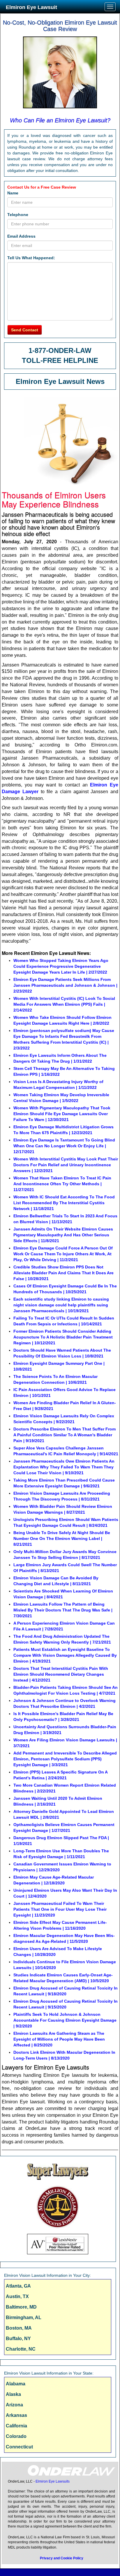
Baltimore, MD (21, 2307)
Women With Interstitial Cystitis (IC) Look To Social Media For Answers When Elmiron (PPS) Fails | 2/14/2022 (64, 1004)
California (16, 2426)
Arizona (14, 2405)
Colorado (16, 2436)
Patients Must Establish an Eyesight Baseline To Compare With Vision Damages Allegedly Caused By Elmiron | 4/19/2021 (65, 1655)
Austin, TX (17, 2296)
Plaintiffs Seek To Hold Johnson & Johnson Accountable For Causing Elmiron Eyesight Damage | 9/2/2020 (65, 2020)
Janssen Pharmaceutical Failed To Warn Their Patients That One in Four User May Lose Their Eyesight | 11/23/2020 (60, 1909)
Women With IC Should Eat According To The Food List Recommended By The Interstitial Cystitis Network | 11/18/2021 (64, 1203)
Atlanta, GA (18, 2286)
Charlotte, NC (21, 2349)
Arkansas (16, 2415)
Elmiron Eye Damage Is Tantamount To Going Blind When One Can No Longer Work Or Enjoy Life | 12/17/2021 (64, 1146)
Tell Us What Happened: (31, 258)
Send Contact (25, 330)
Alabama (16, 2384)
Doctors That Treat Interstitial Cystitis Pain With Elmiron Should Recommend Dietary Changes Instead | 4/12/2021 (61, 1674)
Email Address (21, 236)
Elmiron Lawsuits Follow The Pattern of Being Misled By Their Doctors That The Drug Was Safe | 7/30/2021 (63, 1610)
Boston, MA (19, 2328)
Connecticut (19, 2447)
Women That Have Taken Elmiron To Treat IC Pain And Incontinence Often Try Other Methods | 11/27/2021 (62, 1184)
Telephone (18, 215)
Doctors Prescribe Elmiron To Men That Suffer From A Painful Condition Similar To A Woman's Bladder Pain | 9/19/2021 (65, 1435)
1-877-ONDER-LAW (60, 350)
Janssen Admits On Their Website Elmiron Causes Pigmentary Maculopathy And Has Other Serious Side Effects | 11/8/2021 (63, 1235)
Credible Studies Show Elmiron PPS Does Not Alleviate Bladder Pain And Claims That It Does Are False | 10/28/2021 (63, 1273)
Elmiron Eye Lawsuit (31, 7)
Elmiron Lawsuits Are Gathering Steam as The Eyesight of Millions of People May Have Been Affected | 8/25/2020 (59, 2039)
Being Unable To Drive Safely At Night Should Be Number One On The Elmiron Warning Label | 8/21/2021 (62, 1538)
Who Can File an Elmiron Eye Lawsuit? (60, 120)
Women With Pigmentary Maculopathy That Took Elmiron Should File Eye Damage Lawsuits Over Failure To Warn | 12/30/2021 (62, 1114)
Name (13, 193)
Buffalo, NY (18, 2339)
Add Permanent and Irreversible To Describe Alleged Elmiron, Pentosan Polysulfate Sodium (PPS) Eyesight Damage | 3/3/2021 (65, 1759)
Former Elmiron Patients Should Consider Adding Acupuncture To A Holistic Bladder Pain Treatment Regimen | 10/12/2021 (63, 1337)
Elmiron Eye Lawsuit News (60, 381)
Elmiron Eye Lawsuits (53, 2481)
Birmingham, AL (24, 2317)
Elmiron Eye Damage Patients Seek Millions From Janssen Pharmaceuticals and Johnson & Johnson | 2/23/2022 (65, 985)
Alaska (13, 2394)
